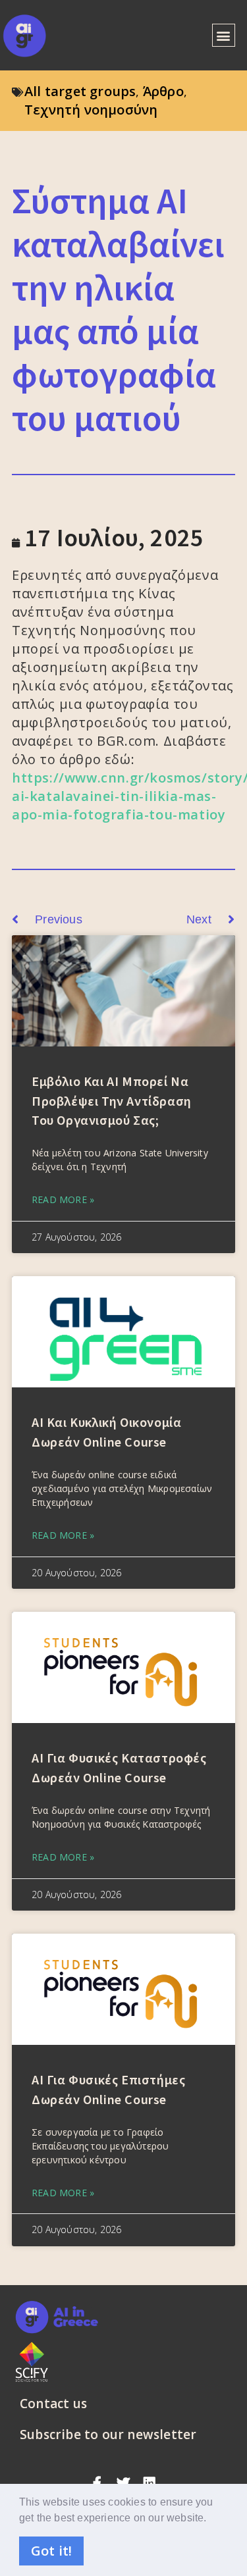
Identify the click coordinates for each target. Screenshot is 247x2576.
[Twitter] (124, 2483)
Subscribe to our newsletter (108, 2434)
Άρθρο (163, 91)
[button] (212, 2519)
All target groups (80, 91)
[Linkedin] (150, 2483)
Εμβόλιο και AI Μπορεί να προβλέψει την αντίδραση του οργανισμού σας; (112, 1100)
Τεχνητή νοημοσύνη (91, 110)
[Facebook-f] (97, 2483)
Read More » (63, 1199)
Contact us (53, 2404)
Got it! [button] (51, 2551)
